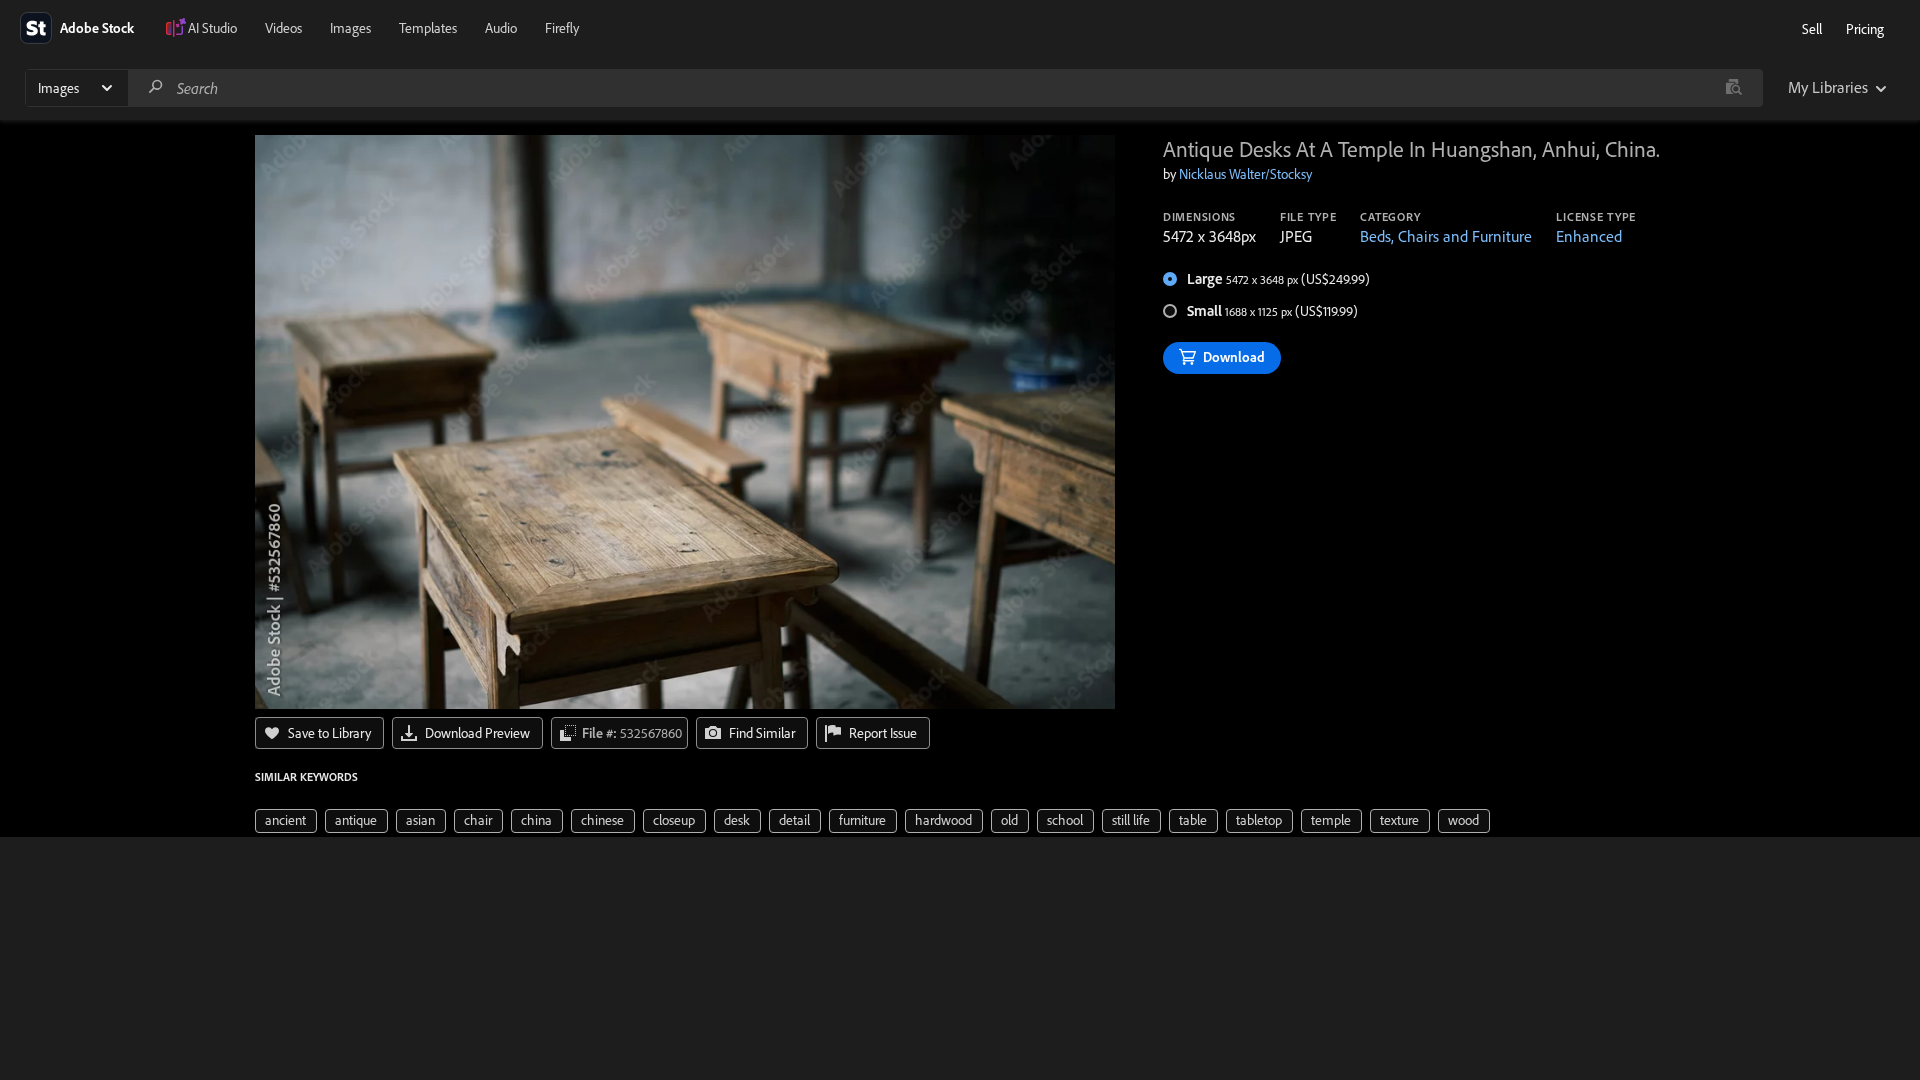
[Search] (156, 87)
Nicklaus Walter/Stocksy (1245, 174)
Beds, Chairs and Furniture (1446, 236)
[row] (286, 821)
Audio (501, 28)
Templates (428, 28)
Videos (283, 28)
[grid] (872, 819)
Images (350, 28)
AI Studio (212, 28)
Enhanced (1589, 236)
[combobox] (945, 88)
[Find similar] (1733, 88)
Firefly (562, 28)
